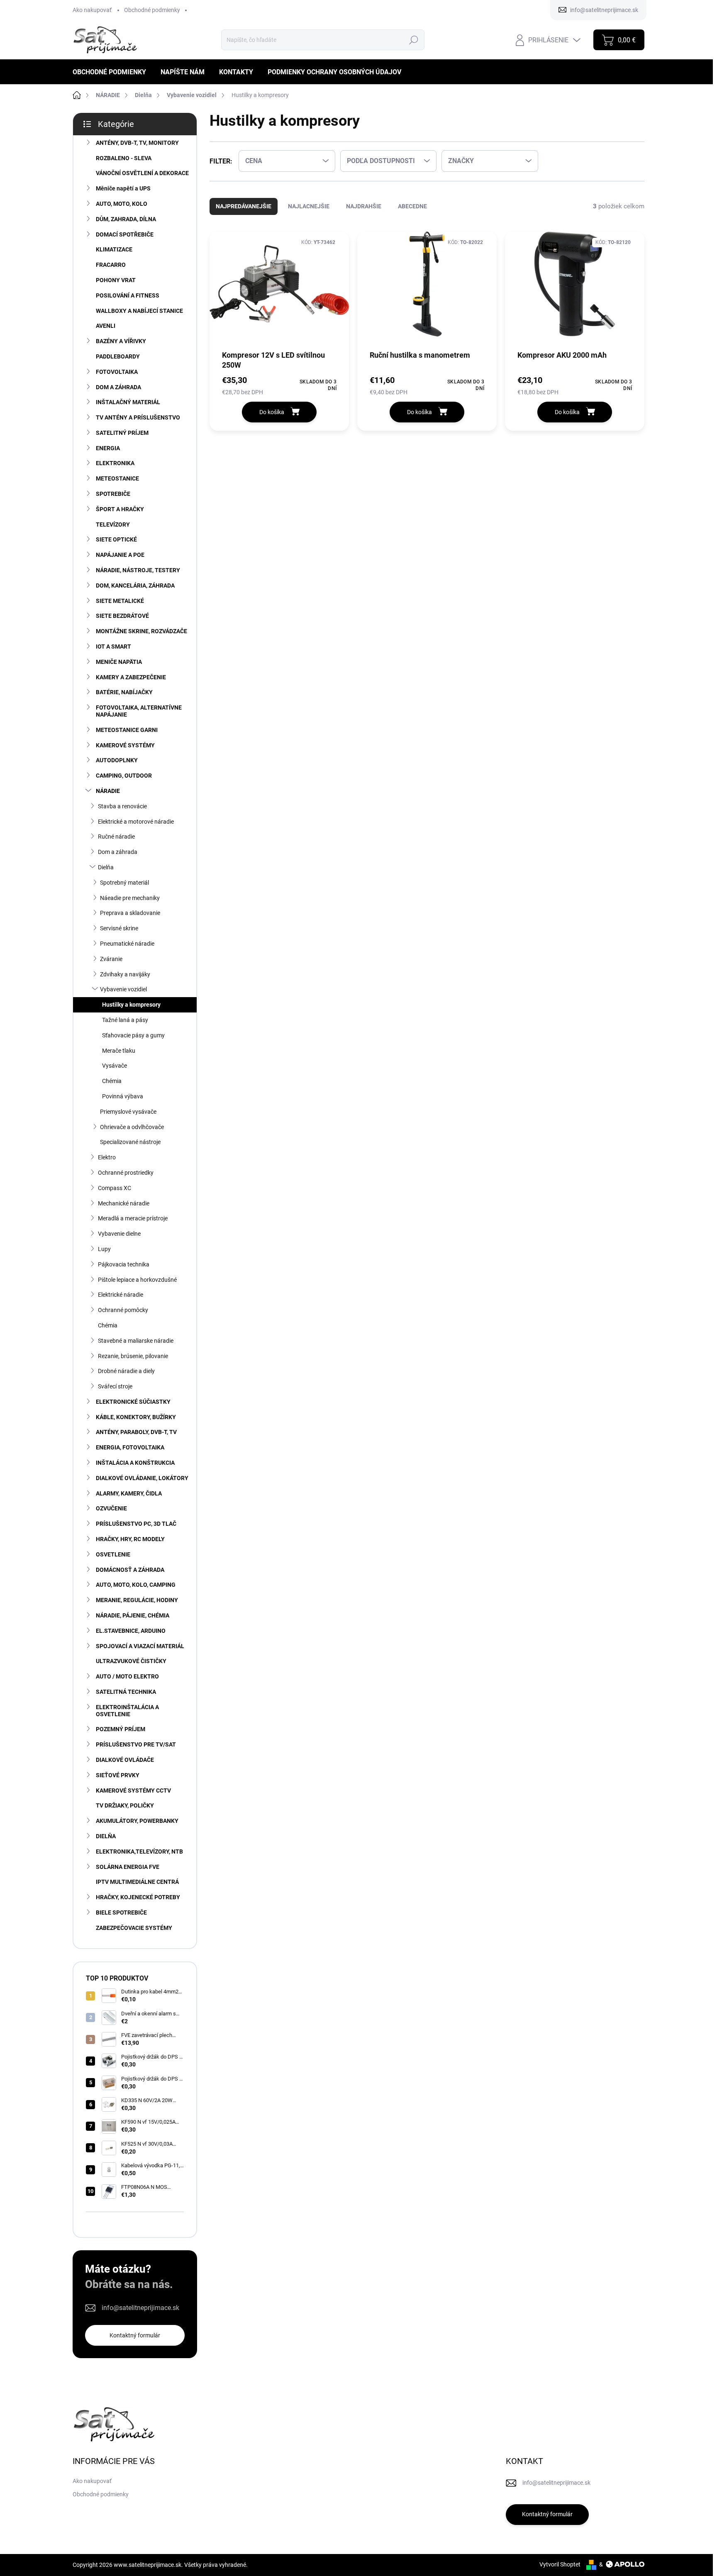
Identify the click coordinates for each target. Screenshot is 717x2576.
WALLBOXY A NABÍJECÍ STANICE (139, 311)
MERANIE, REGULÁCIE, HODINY (137, 1600)
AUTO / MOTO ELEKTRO (127, 1676)
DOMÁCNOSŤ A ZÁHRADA (130, 1570)
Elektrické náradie (121, 1295)
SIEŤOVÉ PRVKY (118, 1775)
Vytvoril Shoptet (560, 2564)
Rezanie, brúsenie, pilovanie (133, 1356)
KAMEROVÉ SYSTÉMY (125, 745)
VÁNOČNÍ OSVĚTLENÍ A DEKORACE (142, 173)
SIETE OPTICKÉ (116, 539)
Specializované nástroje (130, 1142)
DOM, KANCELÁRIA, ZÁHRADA (135, 585)
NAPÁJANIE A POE (120, 555)
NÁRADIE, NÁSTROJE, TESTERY (138, 570)
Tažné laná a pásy (125, 1020)
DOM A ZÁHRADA (118, 387)
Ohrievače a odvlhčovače (132, 1127)
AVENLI (106, 326)
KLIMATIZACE (114, 249)
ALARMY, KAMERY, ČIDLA (129, 1493)
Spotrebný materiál (124, 883)
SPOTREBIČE (113, 494)
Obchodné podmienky (152, 10)
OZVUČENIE (111, 1508)
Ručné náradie (116, 837)
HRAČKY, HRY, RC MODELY (130, 1539)
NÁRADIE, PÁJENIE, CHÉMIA (133, 1615)
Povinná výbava (123, 1096)
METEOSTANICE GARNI (127, 730)
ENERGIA (108, 448)
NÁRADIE (108, 791)
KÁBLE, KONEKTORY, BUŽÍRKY (136, 1417)
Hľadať (413, 40)
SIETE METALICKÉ (120, 601)
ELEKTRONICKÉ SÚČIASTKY (133, 1402)
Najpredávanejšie (244, 206)
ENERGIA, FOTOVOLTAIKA (130, 1447)
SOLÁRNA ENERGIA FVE (128, 1867)
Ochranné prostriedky (126, 1173)
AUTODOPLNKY (117, 760)
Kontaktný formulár (135, 2335)
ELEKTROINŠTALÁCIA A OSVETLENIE (127, 1711)
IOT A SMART (113, 646)
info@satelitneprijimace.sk (140, 2308)
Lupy (104, 1249)
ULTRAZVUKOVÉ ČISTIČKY (131, 1661)
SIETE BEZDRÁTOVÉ (122, 616)
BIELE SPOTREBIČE (121, 1912)
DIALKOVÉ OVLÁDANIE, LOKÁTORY (142, 1478)
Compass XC (115, 1188)
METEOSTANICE (117, 478)
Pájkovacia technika (124, 1264)
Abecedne (412, 206)
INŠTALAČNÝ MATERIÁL (128, 402)
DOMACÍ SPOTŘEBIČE (125, 234)
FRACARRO (111, 265)
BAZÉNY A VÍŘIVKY (121, 341)
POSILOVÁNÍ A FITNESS (128, 295)
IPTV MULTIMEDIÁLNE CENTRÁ (137, 1882)
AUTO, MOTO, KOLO (122, 204)
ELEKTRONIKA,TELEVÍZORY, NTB (139, 1851)
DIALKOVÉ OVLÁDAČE (125, 1760)
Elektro (107, 1157)
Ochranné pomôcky (123, 1310)
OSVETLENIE (113, 1554)
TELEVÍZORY (113, 524)
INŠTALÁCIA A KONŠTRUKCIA (135, 1463)
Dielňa (106, 867)
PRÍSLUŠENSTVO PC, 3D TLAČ (136, 1524)
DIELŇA (106, 1836)
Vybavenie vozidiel (123, 989)
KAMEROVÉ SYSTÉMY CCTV (133, 1791)
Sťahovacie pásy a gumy (133, 1035)
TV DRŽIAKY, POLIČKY (125, 1805)
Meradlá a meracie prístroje (133, 1218)
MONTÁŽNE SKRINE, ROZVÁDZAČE (141, 631)
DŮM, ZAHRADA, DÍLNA (126, 219)
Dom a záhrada (118, 852)
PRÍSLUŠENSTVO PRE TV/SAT (136, 1744)
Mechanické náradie (124, 1203)
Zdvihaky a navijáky (125, 974)
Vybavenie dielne (119, 1234)
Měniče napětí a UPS (123, 188)
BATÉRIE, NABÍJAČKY (124, 692)
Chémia (112, 1081)
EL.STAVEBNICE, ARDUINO (131, 1631)
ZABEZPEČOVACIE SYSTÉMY (134, 1928)
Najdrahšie (364, 206)
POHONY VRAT (116, 280)
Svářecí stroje (115, 1386)
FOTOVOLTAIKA (117, 372)
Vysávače (115, 1066)
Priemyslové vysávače (128, 1112)
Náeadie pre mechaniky (130, 898)
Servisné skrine (119, 928)
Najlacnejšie (309, 206)
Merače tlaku (119, 1051)
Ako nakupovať (92, 10)
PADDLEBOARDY (118, 356)
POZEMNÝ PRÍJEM (121, 1729)
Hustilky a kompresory (131, 1005)
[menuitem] (112, 72)
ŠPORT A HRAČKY (120, 509)
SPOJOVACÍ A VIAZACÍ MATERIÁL (140, 1646)
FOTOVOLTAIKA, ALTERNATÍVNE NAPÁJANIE (139, 711)
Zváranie (111, 959)
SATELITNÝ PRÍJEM (122, 433)
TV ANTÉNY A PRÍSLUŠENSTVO (138, 417)
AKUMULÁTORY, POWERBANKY (137, 1821)
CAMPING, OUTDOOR (124, 776)
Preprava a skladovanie (130, 913)
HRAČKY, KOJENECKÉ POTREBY (138, 1897)
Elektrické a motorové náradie (136, 822)
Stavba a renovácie (122, 806)
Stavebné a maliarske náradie (136, 1341)
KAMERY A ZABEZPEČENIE (131, 677)
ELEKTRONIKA (115, 463)
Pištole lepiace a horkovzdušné (137, 1280)
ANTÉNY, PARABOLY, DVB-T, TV (136, 1432)
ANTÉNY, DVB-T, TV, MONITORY (137, 143)
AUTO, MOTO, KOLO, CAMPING (136, 1585)
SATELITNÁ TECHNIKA (126, 1692)
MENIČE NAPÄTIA (119, 662)
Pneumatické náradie (127, 944)
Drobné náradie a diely (126, 1371)
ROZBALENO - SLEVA (124, 158)
